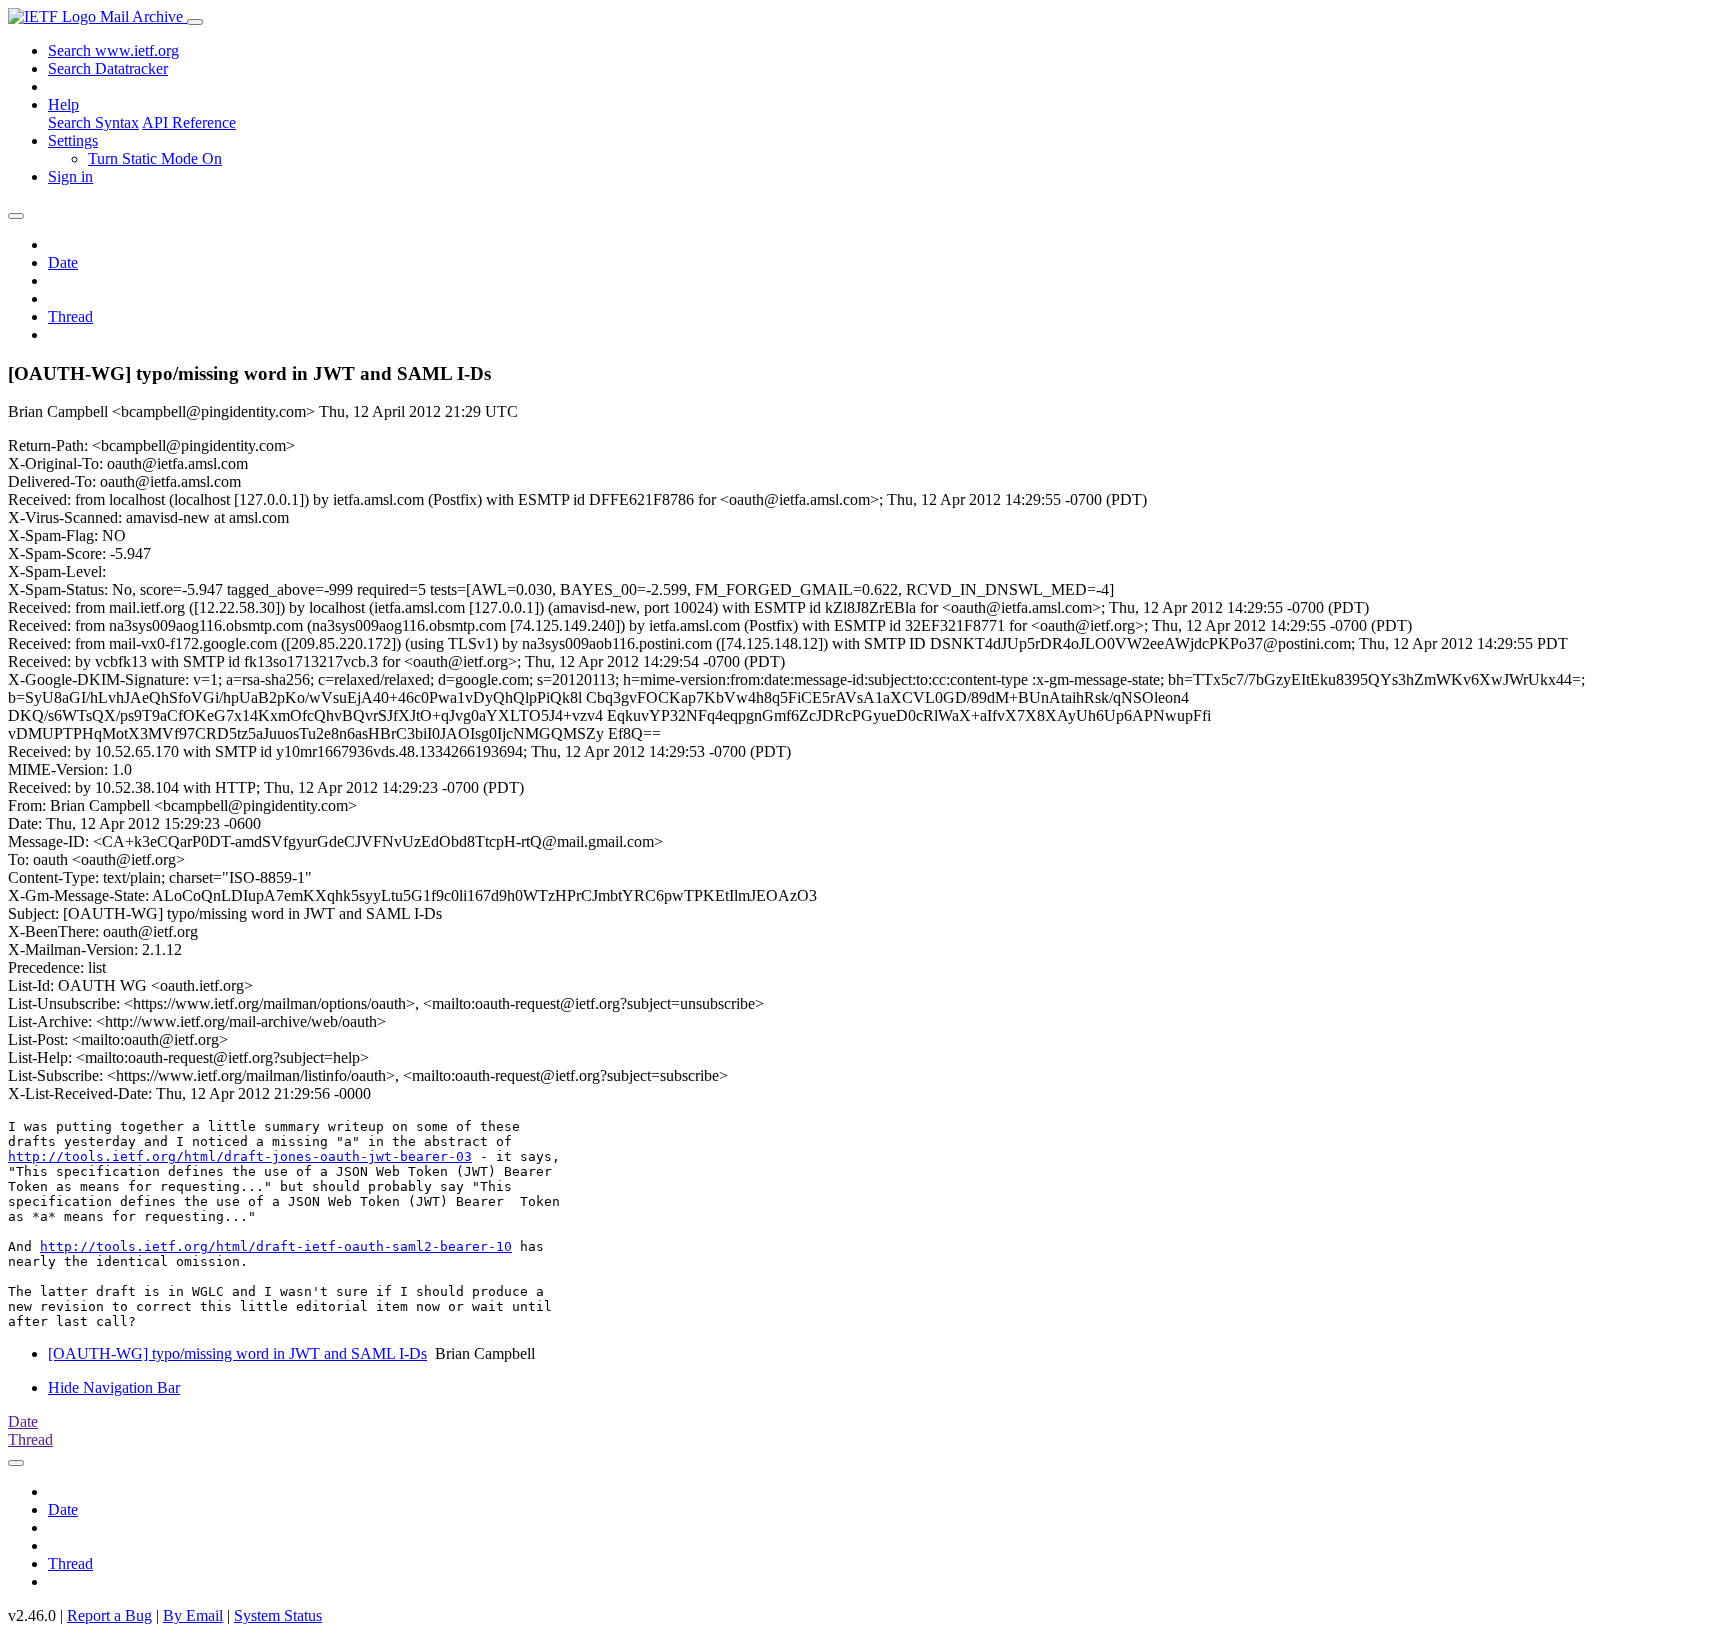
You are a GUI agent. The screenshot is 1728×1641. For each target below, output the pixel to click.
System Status (278, 1615)
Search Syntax (93, 122)
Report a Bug (109, 1615)
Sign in (70, 176)
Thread (70, 316)
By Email (193, 1615)
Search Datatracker (108, 68)
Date (63, 262)
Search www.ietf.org (113, 50)
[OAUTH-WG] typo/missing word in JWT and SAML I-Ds (237, 1353)
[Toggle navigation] (195, 22)
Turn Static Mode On (155, 158)
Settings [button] (73, 140)
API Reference (189, 122)
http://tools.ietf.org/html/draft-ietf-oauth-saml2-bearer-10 (276, 1246)
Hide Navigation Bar (114, 1387)
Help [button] (63, 104)
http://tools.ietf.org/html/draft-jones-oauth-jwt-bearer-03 (240, 1156)
